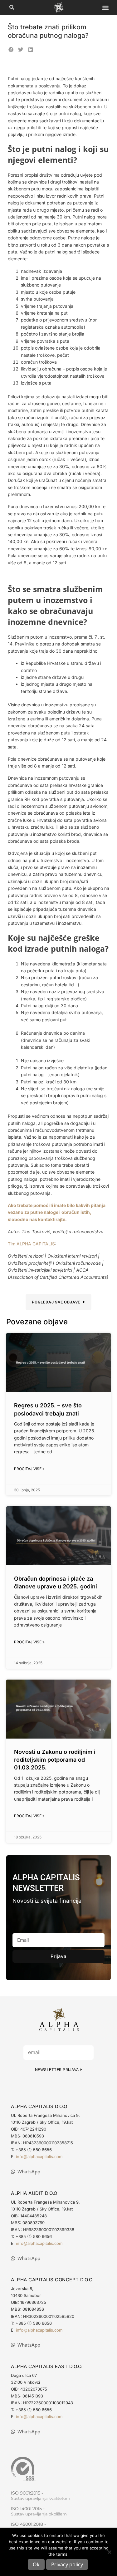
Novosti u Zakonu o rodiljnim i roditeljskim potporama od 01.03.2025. (55, 1760)
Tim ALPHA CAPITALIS (31, 1244)
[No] (109, 2552)
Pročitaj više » (29, 1469)
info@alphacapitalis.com (39, 2156)
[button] (12, 8)
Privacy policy (67, 2564)
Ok (36, 2564)
